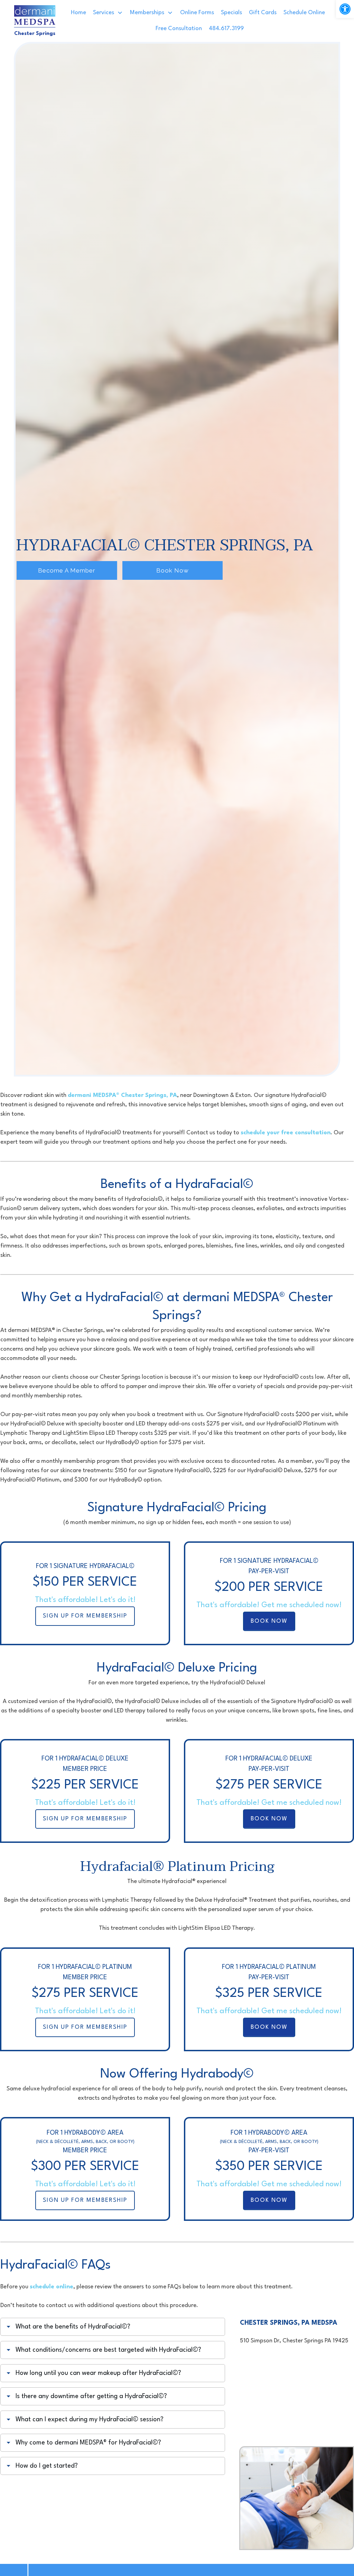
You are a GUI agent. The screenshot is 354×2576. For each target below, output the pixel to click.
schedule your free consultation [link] (286, 1133)
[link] (345, 9)
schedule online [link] (52, 2287)
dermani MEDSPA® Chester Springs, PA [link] (122, 1095)
